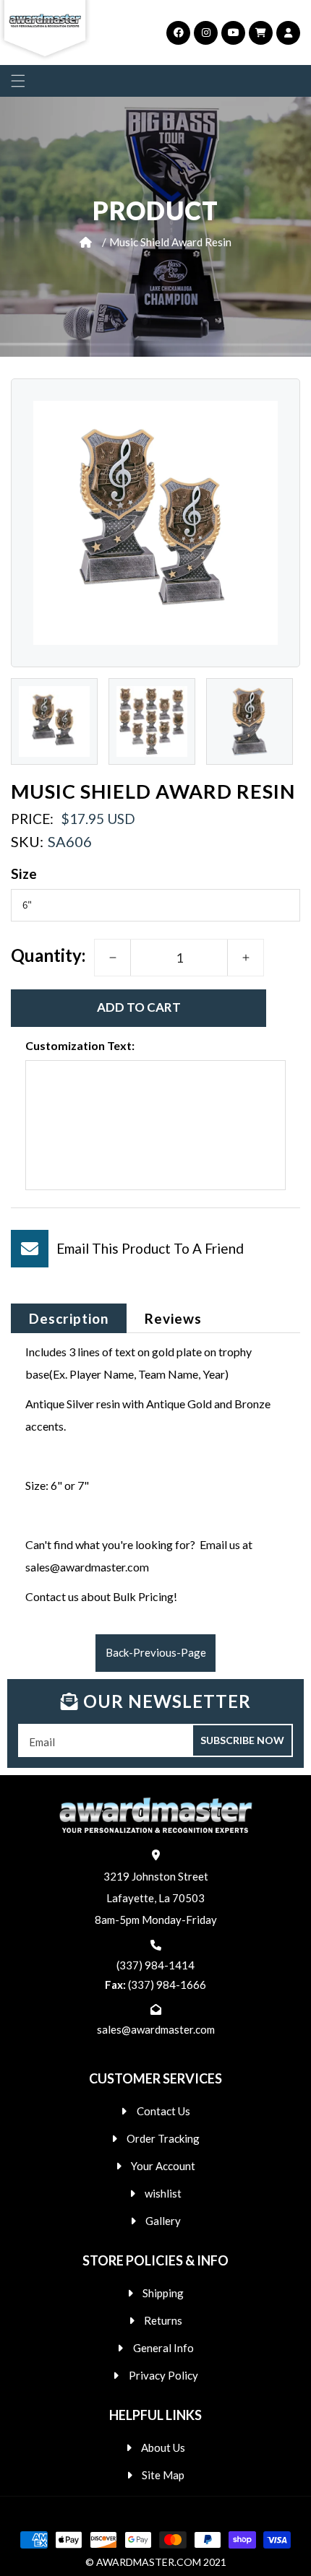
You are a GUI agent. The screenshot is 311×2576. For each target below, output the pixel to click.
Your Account (163, 2166)
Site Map (163, 2475)
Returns (163, 2320)
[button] (18, 81)
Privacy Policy (163, 2375)
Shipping (163, 2293)
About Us (163, 2447)
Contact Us (163, 2111)
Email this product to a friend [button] (150, 1248)
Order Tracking (163, 2138)
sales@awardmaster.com (156, 2029)
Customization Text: (80, 1045)
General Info (163, 2348)
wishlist (163, 2193)
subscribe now (242, 1740)
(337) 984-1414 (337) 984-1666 (155, 1975)
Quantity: (48, 955)
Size (24, 873)
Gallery (163, 2221)
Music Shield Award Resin (170, 242)
